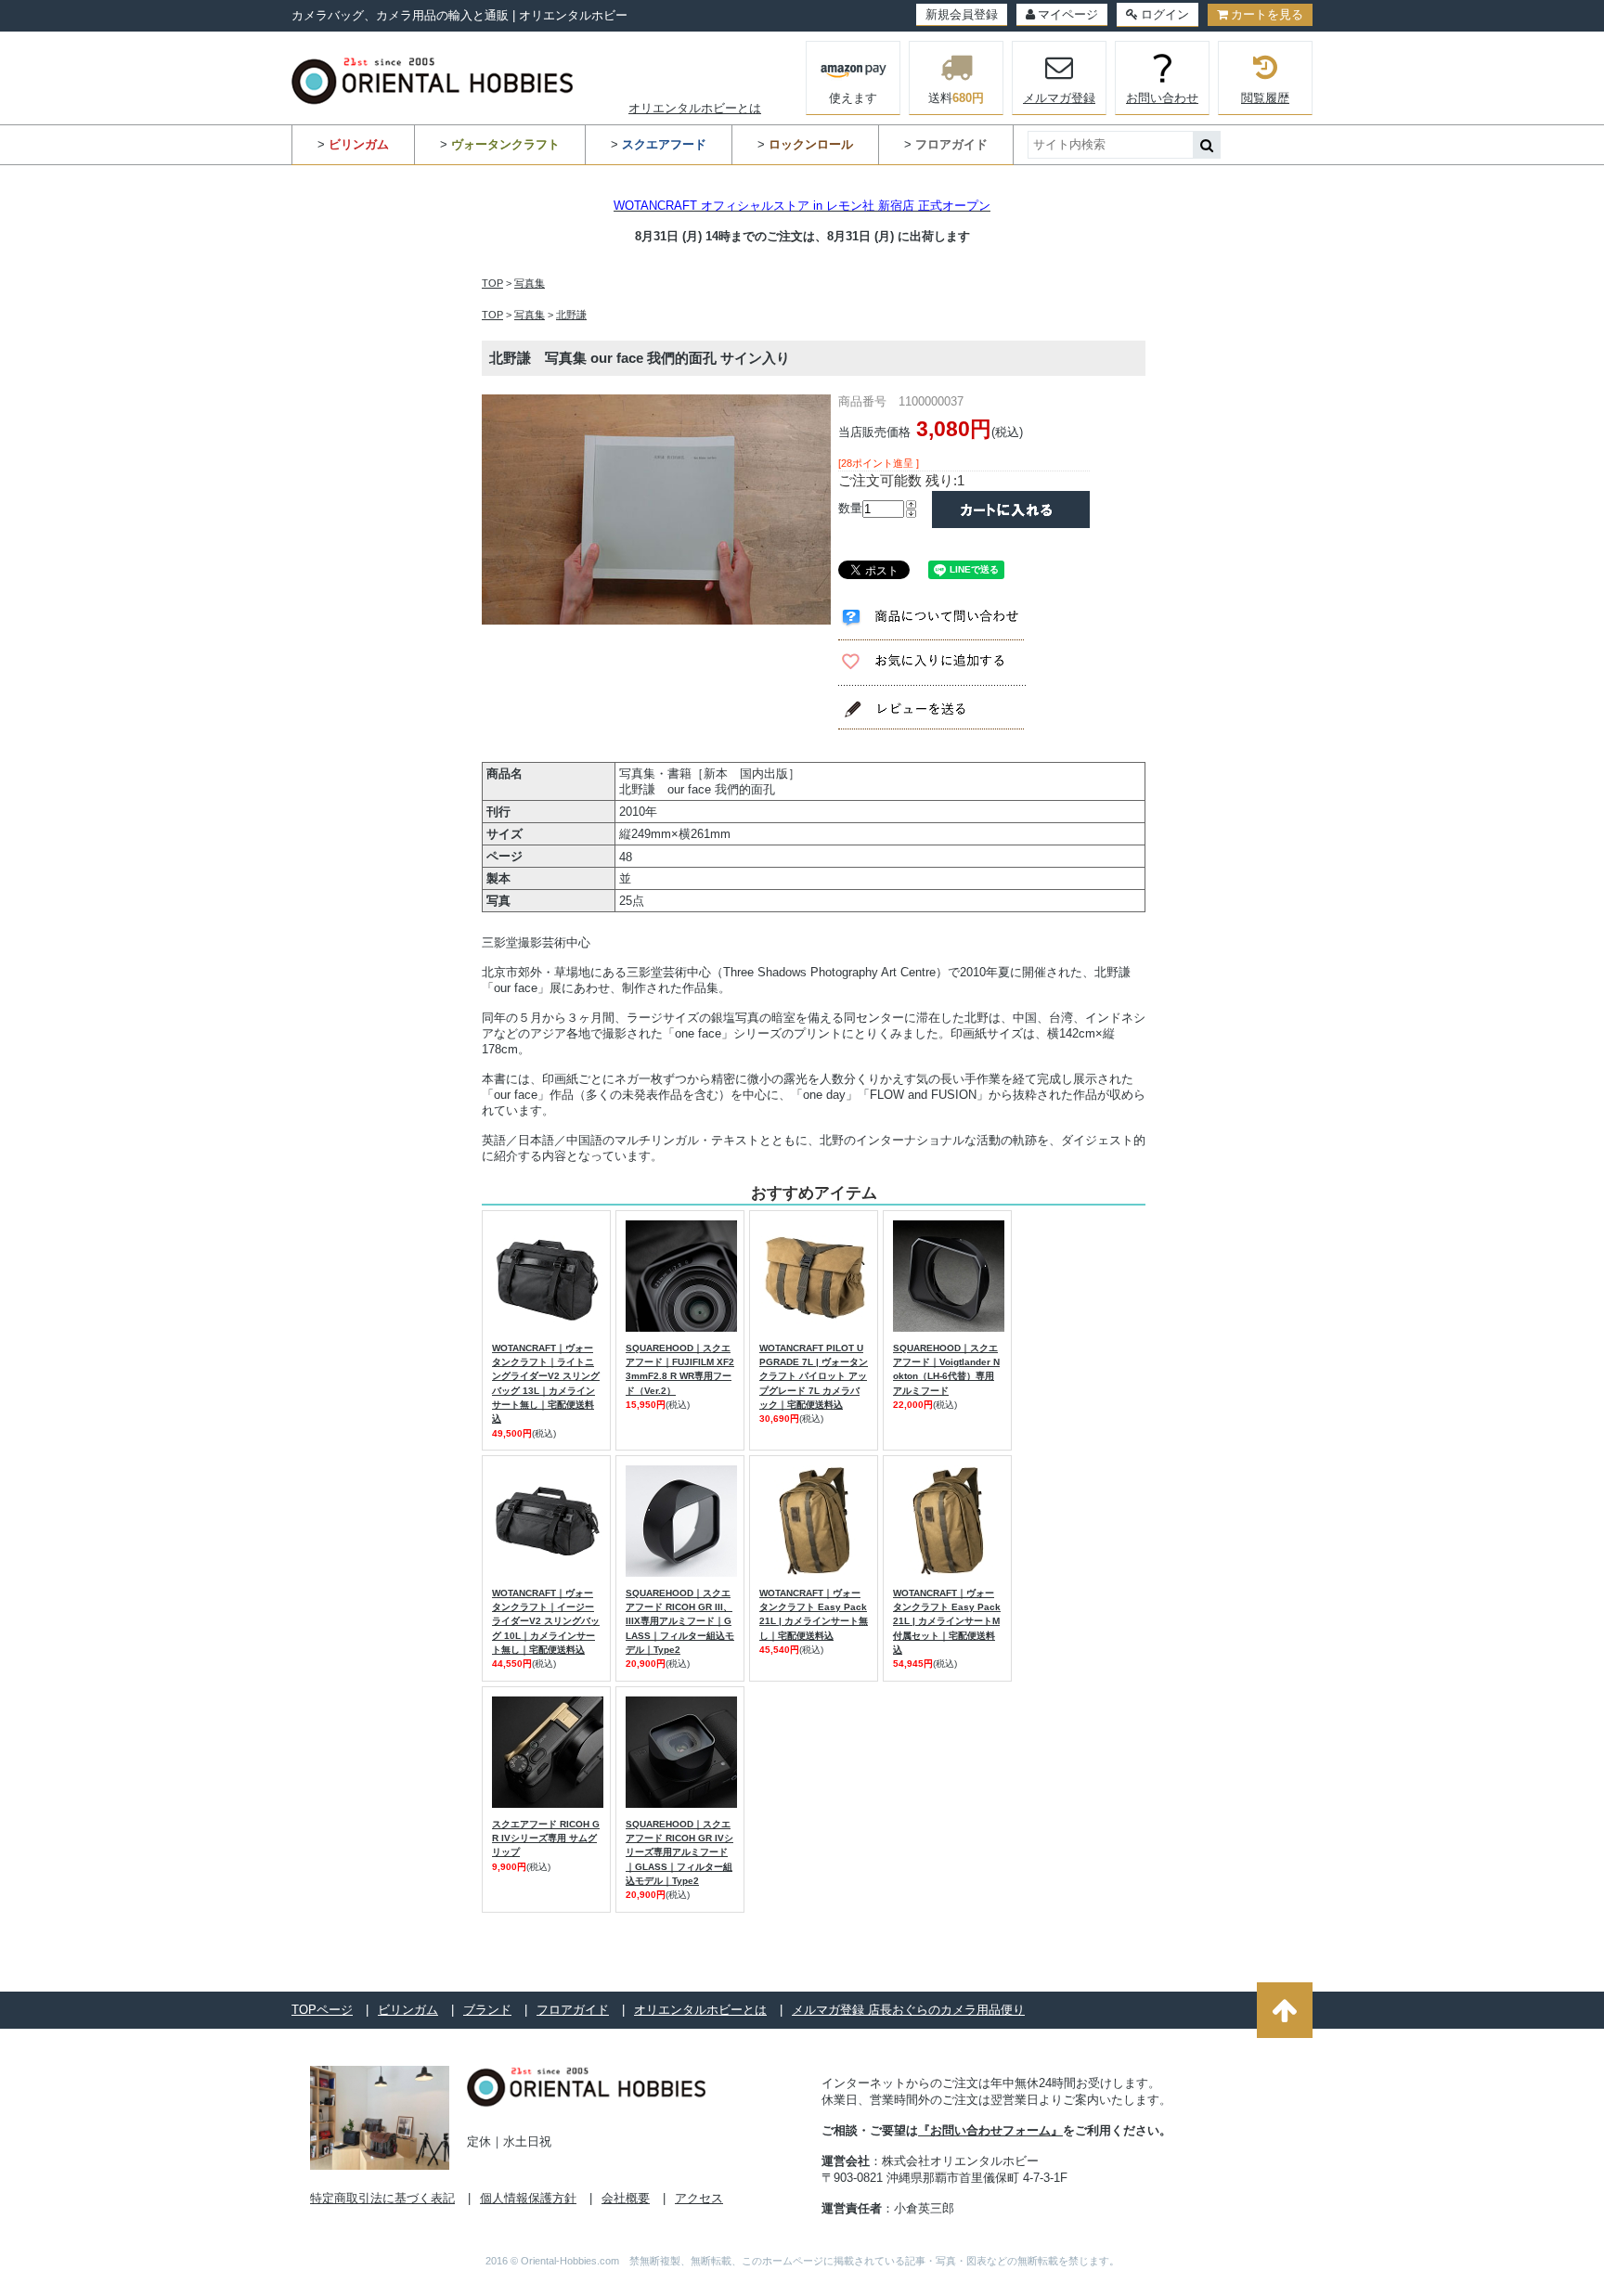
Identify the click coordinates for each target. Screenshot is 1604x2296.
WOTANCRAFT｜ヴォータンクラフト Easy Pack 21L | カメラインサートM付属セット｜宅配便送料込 (947, 1621)
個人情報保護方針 (528, 2198)
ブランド (487, 2010)
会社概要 (626, 2198)
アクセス (699, 2198)
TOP (492, 283)
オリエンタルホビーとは (695, 108)
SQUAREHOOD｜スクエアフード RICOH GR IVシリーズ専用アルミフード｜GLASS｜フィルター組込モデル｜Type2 (679, 1852)
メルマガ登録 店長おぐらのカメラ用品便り (908, 2010)
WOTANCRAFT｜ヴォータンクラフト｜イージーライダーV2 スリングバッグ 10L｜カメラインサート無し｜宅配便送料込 (546, 1621)
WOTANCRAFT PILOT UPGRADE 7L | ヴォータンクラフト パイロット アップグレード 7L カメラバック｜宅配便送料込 (814, 1376)
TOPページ (322, 2010)
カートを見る (1267, 14)
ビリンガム (408, 2010)
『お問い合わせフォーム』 (990, 2130)
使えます (853, 98)
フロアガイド (573, 2010)
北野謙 (571, 315)
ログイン (1165, 14)
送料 (956, 98)
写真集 (530, 283)
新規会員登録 (962, 14)
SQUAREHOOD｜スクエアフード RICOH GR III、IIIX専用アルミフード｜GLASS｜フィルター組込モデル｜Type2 (680, 1621)
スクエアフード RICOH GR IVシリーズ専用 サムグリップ (546, 1838)
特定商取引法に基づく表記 (382, 2198)
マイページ (1068, 14)
